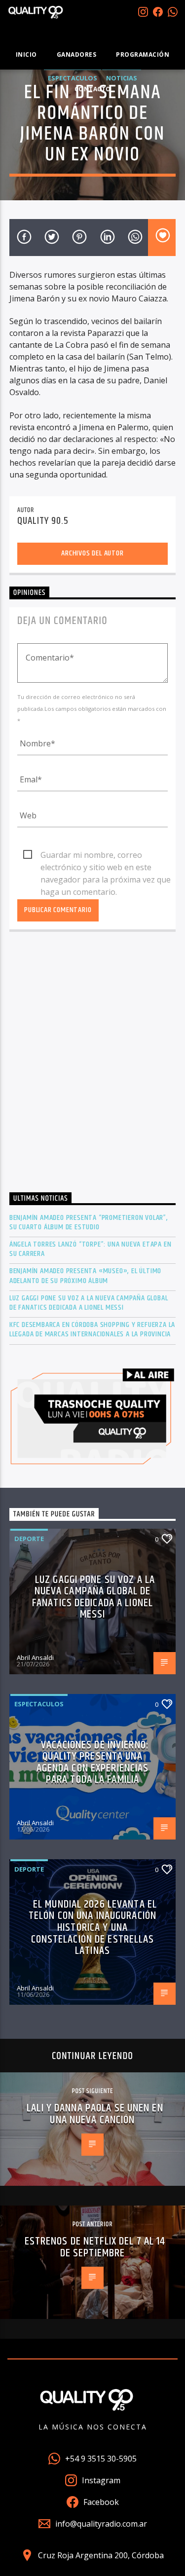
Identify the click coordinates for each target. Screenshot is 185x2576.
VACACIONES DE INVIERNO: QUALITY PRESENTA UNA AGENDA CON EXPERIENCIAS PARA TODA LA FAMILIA (93, 1763)
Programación (143, 55)
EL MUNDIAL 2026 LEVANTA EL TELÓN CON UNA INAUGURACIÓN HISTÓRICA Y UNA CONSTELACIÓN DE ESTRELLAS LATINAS (93, 1928)
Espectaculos (39, 1704)
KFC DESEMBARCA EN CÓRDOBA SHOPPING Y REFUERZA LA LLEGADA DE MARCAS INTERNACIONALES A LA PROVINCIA (92, 1329)
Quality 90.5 (43, 521)
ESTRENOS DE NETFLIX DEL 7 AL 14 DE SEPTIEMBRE (95, 2247)
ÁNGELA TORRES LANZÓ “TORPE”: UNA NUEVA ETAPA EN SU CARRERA (91, 1249)
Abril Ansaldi (35, 1657)
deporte (29, 1539)
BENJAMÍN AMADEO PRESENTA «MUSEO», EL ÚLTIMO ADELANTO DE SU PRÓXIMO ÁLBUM (85, 1276)
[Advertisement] (92, 1064)
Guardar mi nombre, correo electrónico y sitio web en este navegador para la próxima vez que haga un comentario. (106, 855)
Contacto (93, 89)
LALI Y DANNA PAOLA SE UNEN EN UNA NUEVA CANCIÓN (95, 2114)
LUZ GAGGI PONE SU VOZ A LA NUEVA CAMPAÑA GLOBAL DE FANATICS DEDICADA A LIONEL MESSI (89, 1303)
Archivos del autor (92, 553)
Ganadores (77, 55)
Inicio (26, 55)
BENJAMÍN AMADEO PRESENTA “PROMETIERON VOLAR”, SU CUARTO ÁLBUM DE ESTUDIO (89, 1222)
